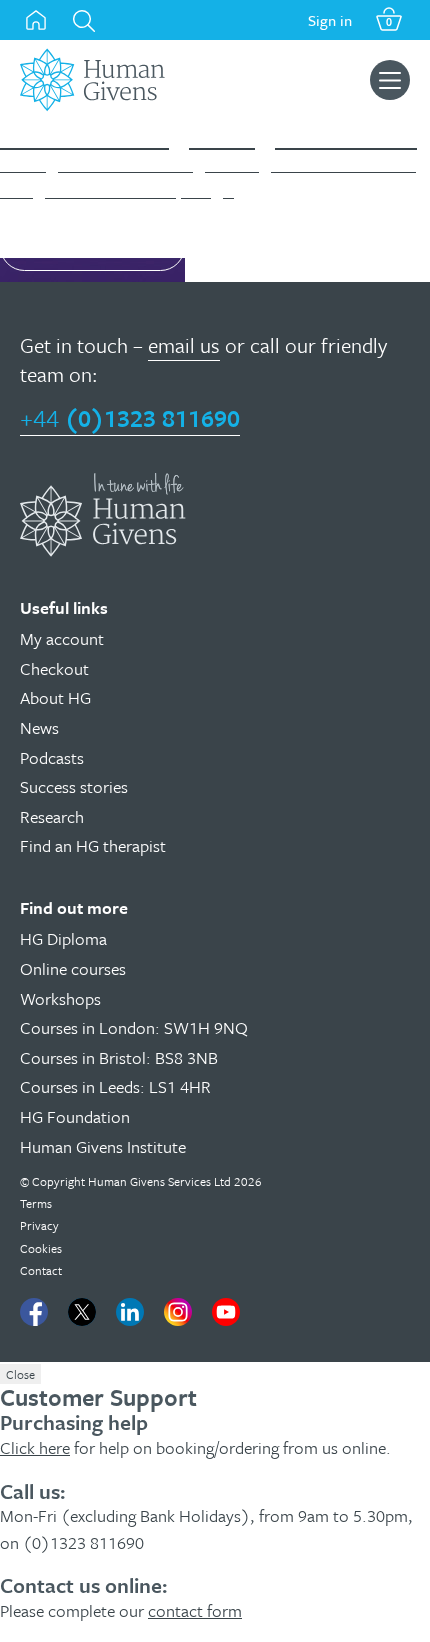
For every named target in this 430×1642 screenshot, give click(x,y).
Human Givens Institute (103, 1146)
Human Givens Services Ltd (159, 1181)
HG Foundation (75, 1116)
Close (20, 1374)
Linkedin (130, 1312)
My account (62, 638)
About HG (55, 697)
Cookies (41, 1248)
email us (184, 345)
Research (52, 816)
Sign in (330, 20)
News (39, 727)
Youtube (226, 1312)
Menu (390, 80)
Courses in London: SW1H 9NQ (134, 1027)
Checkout (54, 668)
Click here (35, 1447)
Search (84, 21)
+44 (130, 417)
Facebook (34, 1312)
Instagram (178, 1312)
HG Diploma (63, 938)
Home (36, 20)
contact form (195, 1610)
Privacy (39, 1225)
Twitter (82, 1312)
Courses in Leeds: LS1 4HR (115, 1086)
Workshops (60, 998)
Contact (41, 1270)
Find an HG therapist (93, 845)
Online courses (73, 968)
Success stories (74, 786)
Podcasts (52, 757)
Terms (36, 1203)
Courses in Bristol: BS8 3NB (119, 1057)
